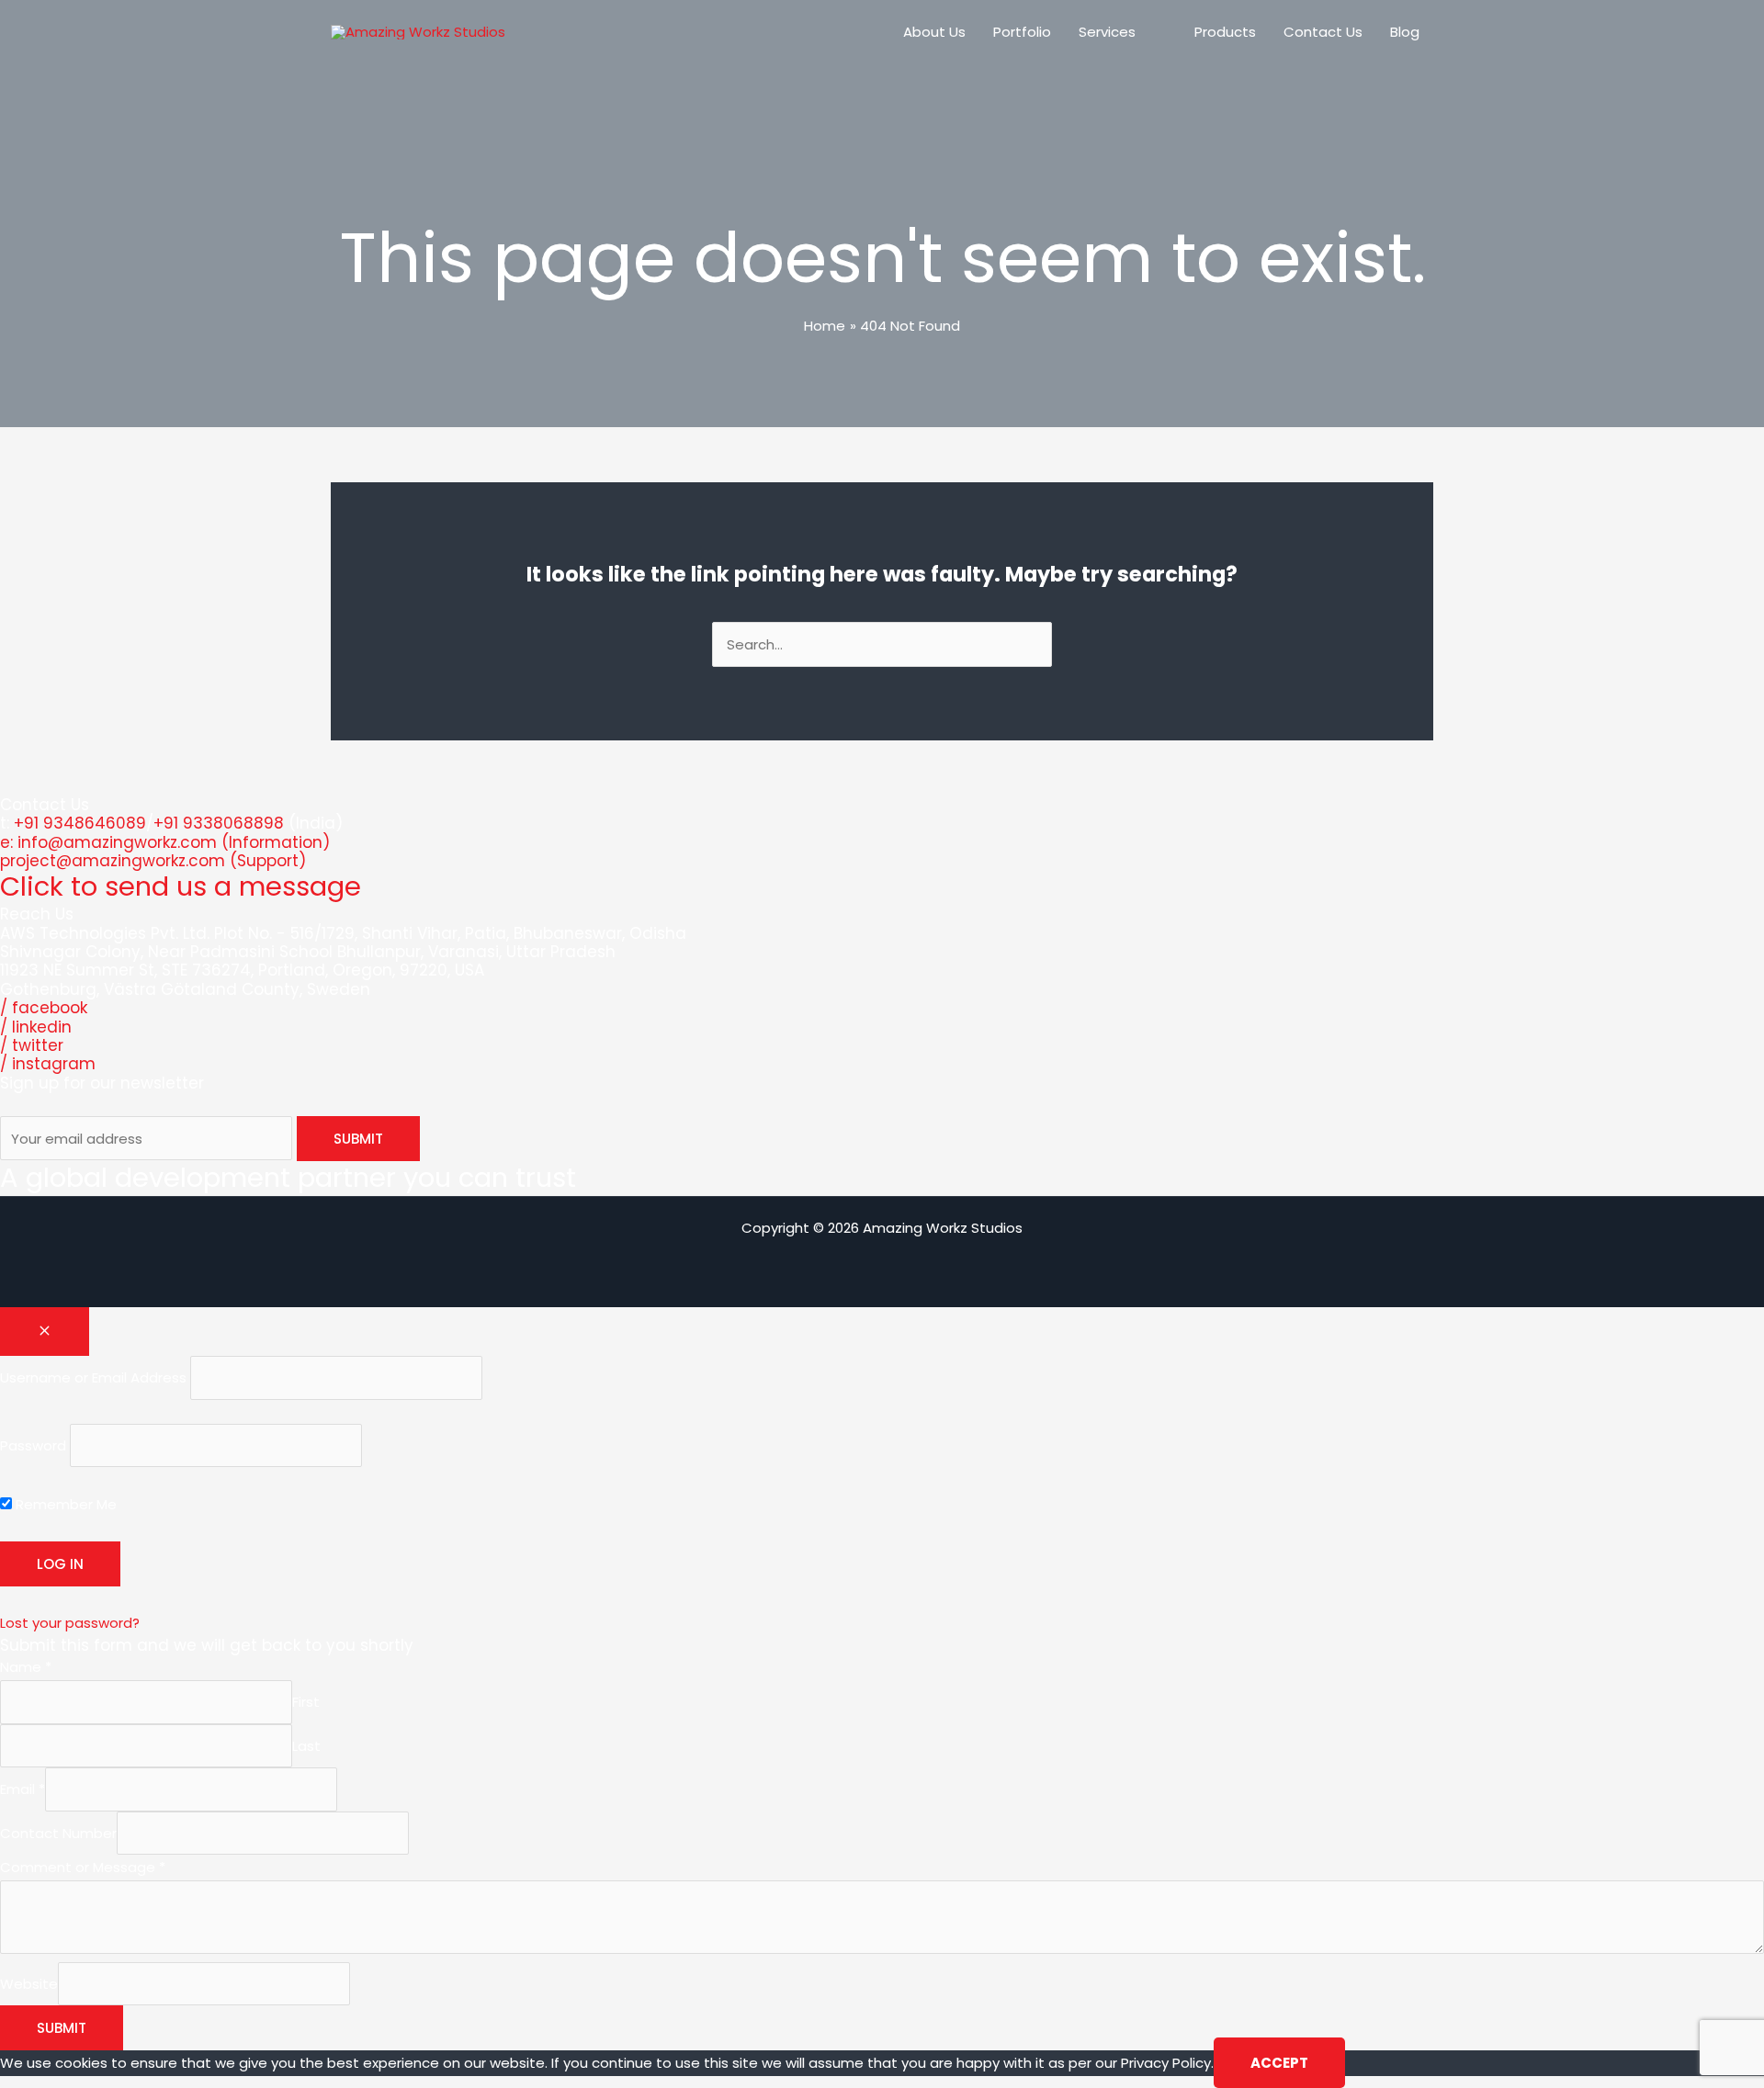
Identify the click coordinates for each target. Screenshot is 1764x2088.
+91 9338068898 (219, 823)
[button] (1143, 32)
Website (29, 1984)
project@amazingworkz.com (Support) (153, 861)
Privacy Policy (1166, 2063)
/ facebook (44, 1008)
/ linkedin (36, 1027)
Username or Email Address (93, 1377)
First (306, 1702)
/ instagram (48, 1064)
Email (23, 1789)
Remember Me (64, 1504)
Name (26, 1667)
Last (306, 1746)
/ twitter (32, 1045)
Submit (62, 2028)
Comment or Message (83, 1867)
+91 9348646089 (80, 823)
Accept (1279, 2063)
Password (33, 1445)
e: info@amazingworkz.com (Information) (165, 842)
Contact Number (58, 1833)
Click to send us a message (181, 886)
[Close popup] (45, 1332)
